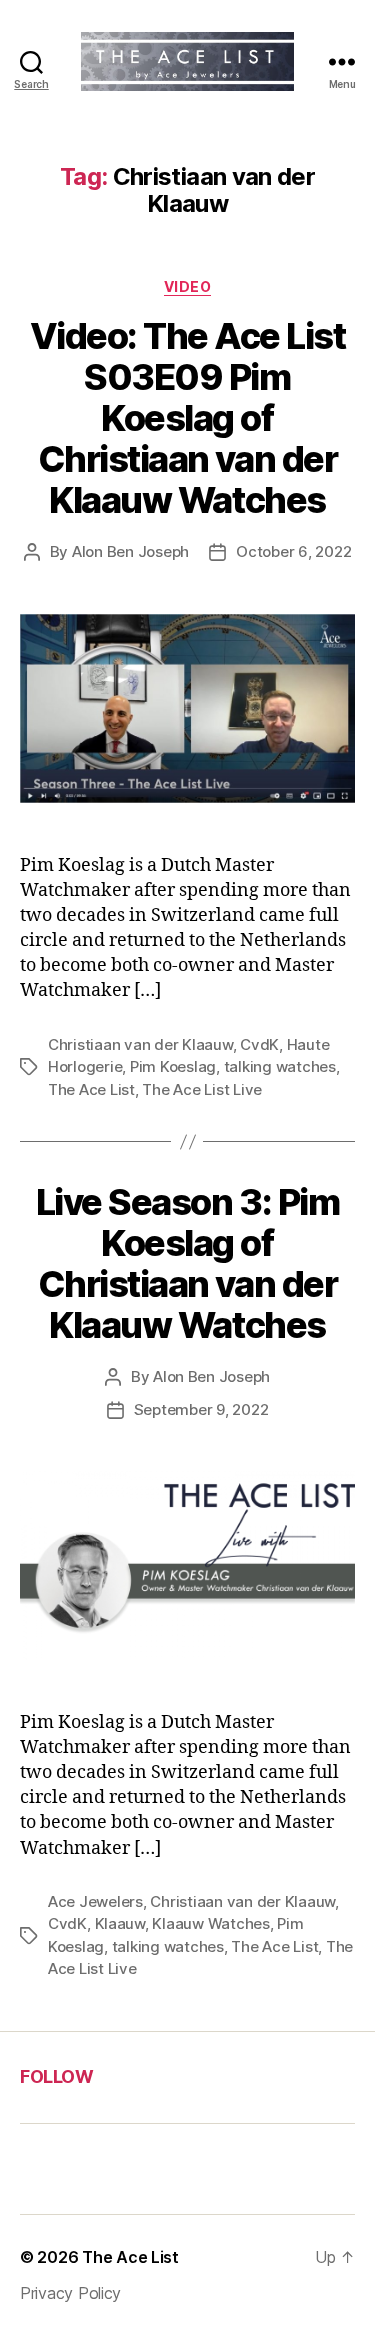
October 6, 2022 (293, 551)
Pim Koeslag (173, 1066)
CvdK (259, 1044)
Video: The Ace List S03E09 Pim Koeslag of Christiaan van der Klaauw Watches (188, 418)
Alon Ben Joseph (130, 551)
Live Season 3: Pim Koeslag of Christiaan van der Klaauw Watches (187, 1263)
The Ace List (91, 1089)
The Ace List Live (202, 1089)
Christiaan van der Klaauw (140, 1044)
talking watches (280, 1066)
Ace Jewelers (95, 1901)
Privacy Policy (70, 2293)
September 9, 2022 (201, 1409)
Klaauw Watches (210, 1923)
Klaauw (120, 1923)
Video (188, 286)
